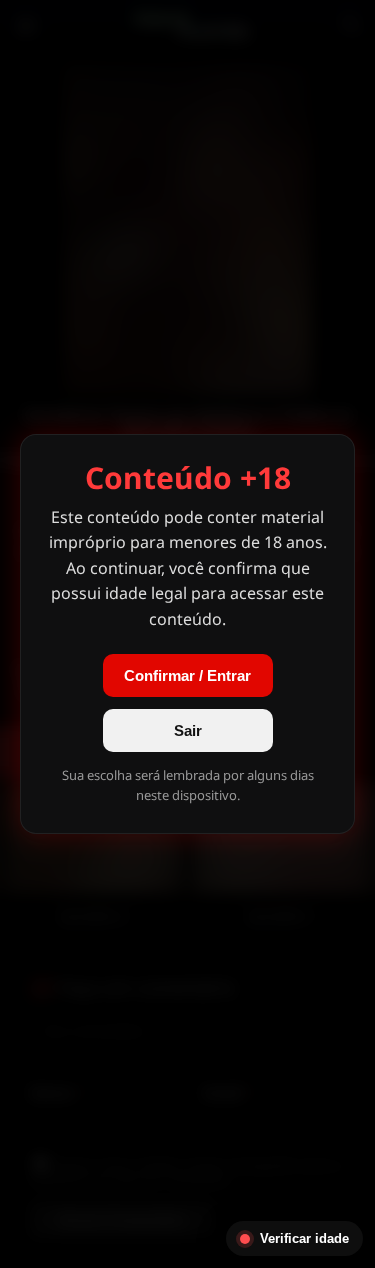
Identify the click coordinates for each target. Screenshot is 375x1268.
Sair (188, 730)
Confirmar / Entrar (187, 675)
